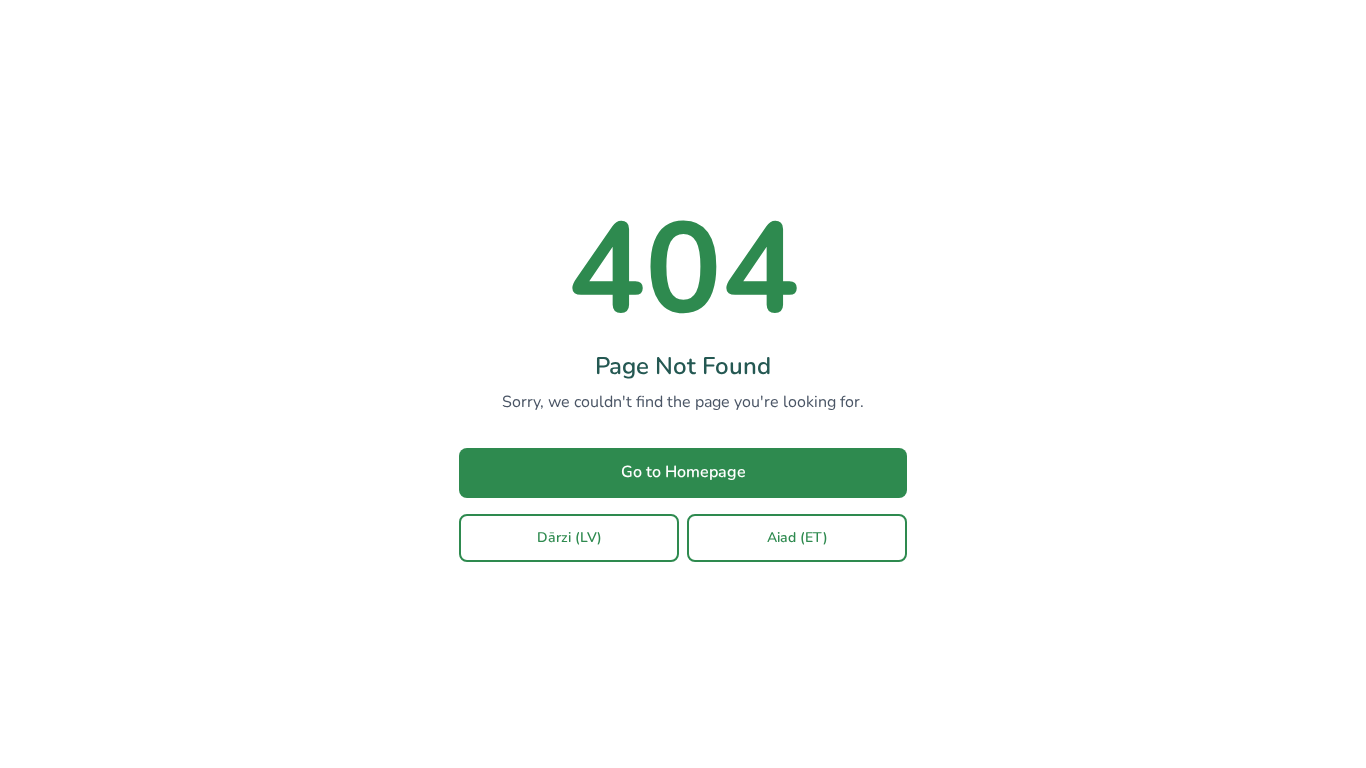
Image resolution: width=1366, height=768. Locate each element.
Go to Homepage (683, 472)
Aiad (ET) (797, 537)
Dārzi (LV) (569, 537)
